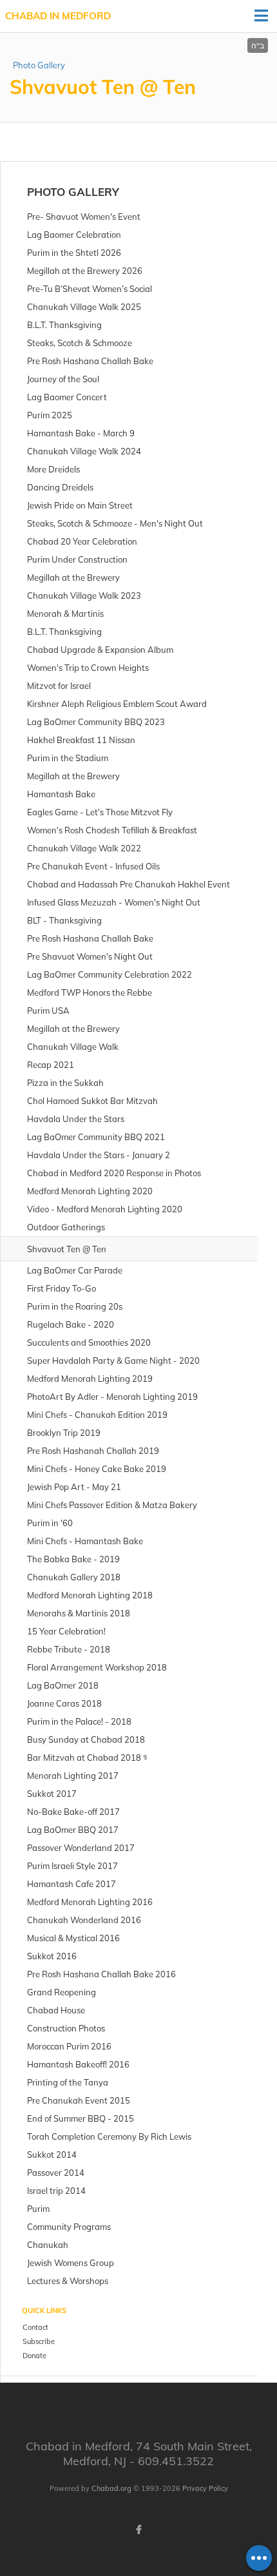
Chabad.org (111, 2488)
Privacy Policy (205, 2488)
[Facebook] (138, 2530)
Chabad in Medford (58, 16)
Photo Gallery (39, 65)
